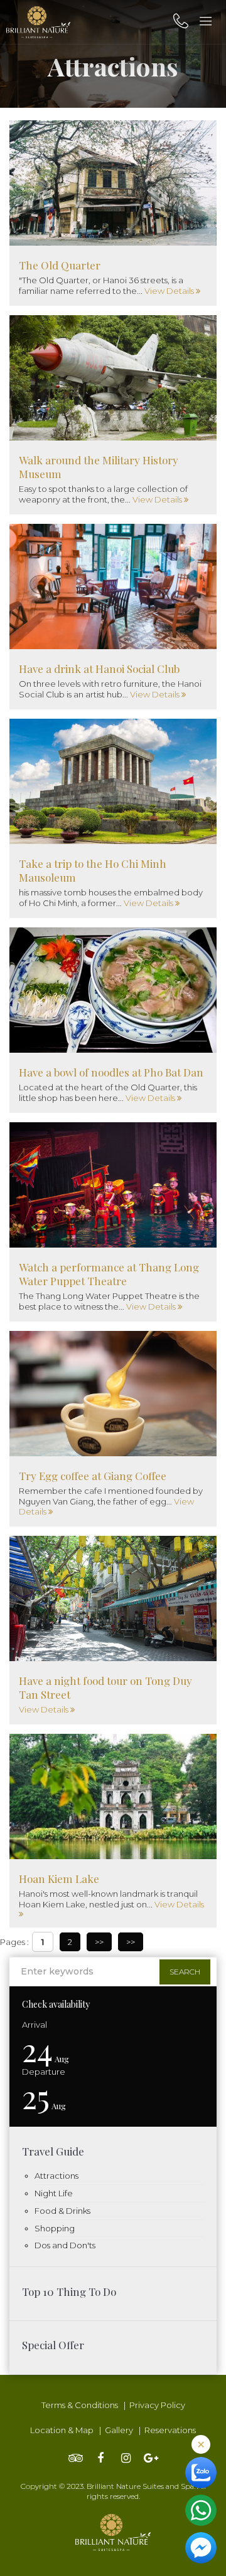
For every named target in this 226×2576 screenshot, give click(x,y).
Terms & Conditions (80, 2405)
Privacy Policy (157, 2405)
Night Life (54, 2193)
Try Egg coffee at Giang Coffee (93, 1476)
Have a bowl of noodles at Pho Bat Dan (111, 1072)
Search (185, 1972)
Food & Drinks (62, 2211)
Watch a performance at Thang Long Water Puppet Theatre (109, 1274)
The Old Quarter (60, 265)
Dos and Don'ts (65, 2245)
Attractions (56, 2176)
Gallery (119, 2430)
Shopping (55, 2228)
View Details (170, 291)
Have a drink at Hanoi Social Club (99, 669)
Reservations (170, 2430)
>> (99, 1942)
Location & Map (62, 2430)
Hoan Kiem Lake (59, 1879)
